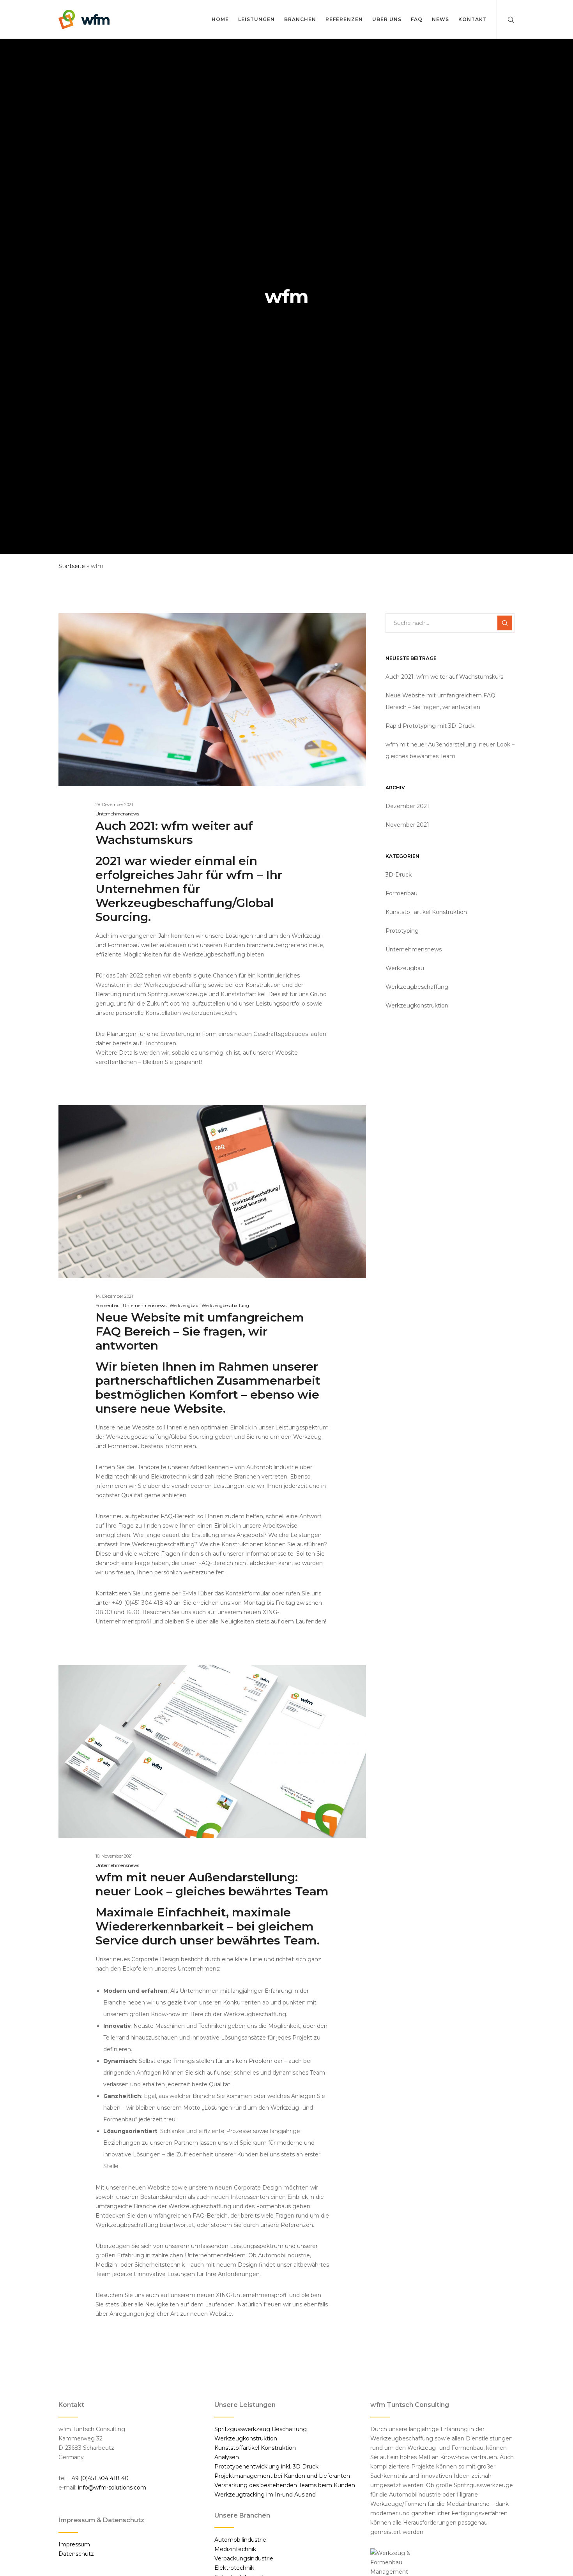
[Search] (506, 19)
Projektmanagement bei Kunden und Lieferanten (282, 2476)
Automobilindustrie (240, 2540)
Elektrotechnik (234, 2568)
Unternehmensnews (117, 814)
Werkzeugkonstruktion (417, 1006)
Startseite (72, 566)
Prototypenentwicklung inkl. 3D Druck (266, 2467)
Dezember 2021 (407, 806)
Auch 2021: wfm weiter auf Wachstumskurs (444, 677)
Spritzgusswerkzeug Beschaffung (261, 2429)
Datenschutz (76, 2554)
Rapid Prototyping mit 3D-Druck (430, 726)
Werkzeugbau (184, 1306)
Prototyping (402, 931)
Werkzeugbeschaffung (225, 1306)
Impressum (74, 2544)
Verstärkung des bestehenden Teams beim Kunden (285, 2485)
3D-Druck (399, 875)
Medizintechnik (235, 2549)
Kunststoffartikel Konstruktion (426, 912)
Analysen (227, 2457)
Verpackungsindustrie (244, 2558)
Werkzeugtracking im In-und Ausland (265, 2495)
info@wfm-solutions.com (112, 2488)
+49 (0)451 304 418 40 (98, 2478)
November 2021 (407, 825)
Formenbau (108, 1306)
